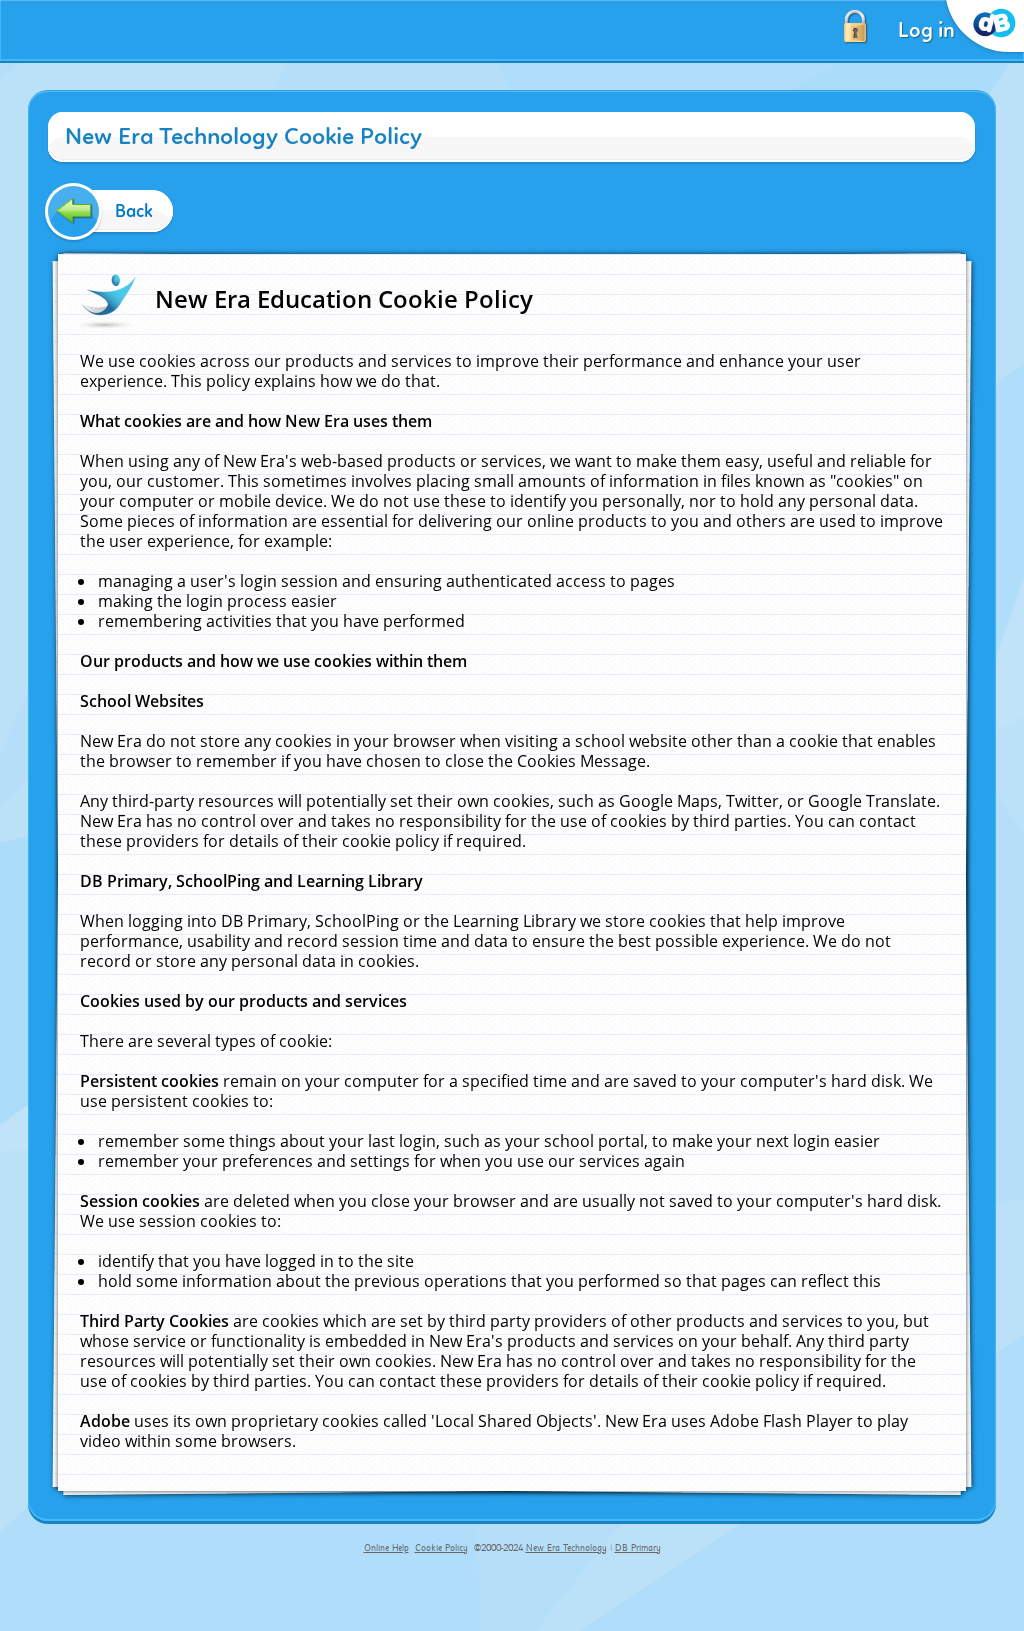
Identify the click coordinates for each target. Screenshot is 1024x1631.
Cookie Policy (441, 1548)
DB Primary (638, 1548)
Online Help (386, 1548)
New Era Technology (566, 1548)
